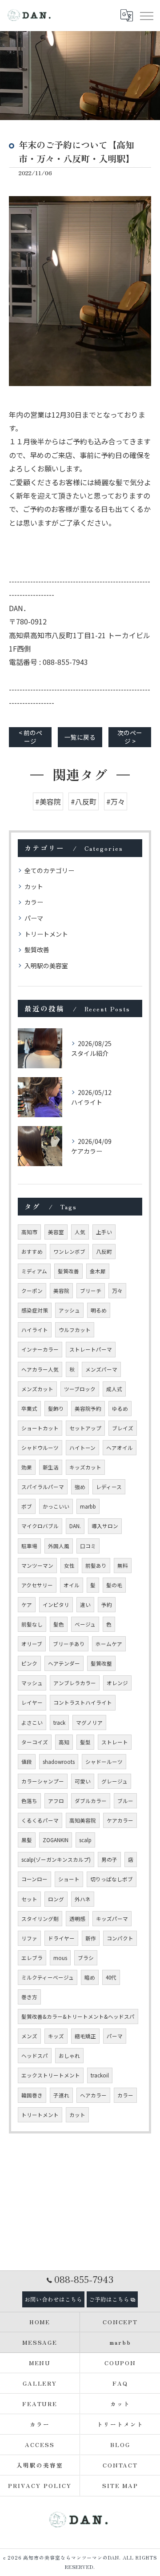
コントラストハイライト (83, 1703)
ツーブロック (80, 1389)
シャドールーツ (104, 1762)
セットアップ (85, 1428)
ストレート (115, 1742)
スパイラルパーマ (43, 1487)
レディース (109, 1487)
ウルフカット (75, 1330)
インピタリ (56, 1605)
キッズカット (85, 1467)
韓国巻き (32, 2095)
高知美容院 (83, 1820)
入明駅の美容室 (46, 966)
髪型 (85, 1742)
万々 (117, 1291)
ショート (69, 1879)
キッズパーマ (112, 1919)
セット (29, 1899)
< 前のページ (30, 737)
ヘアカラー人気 (40, 1369)
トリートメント (46, 934)
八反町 (104, 1252)
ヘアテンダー (64, 1663)
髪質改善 (37, 950)
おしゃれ (69, 2056)
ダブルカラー (91, 1801)
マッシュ (32, 1683)
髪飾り (56, 1409)
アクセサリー (37, 1585)
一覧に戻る (80, 737)
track (59, 1723)
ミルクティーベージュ (48, 1977)
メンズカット (37, 1389)
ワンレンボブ (69, 1252)
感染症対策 (35, 1310)
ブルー (125, 1801)
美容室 (56, 1232)
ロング (56, 1899)
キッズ (56, 2036)
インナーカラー (40, 1349)
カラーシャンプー (43, 1781)
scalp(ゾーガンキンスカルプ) (56, 1860)
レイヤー (32, 1703)
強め (80, 1487)
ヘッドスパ (35, 2056)
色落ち (29, 1801)
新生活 (51, 1467)
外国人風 (59, 1546)
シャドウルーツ (40, 1448)
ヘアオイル (120, 1448)
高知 (64, 1742)
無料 (123, 1566)
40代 (111, 1977)
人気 (80, 1232)
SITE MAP (120, 2485)
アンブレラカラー (75, 1683)
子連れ (61, 2095)
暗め (90, 1977)
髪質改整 (101, 1663)
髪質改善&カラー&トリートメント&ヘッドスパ (78, 2017)
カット (34, 886)
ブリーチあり (69, 1644)
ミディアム (34, 1271)
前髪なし (32, 1624)
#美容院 (48, 801)
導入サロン (105, 1526)
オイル (72, 1585)
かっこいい (56, 1506)
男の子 (109, 1860)
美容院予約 (88, 1409)
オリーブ (32, 1644)
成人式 (114, 1389)
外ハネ (83, 1899)
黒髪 (27, 1840)
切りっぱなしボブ (112, 1879)
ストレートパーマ (91, 1349)
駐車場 (29, 1546)
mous (60, 1958)
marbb (88, 1506)
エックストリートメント (51, 2075)
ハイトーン (82, 1448)
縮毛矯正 (85, 2036)
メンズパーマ (101, 1369)
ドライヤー (61, 1938)
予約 (107, 1605)
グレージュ (114, 1781)
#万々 (116, 801)
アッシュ (69, 1310)
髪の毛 (114, 1585)
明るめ (99, 1310)
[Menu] (146, 16)
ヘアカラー (93, 2095)
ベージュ (85, 1624)
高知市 (29, 1232)
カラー (34, 902)
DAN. (75, 1526)
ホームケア (109, 1644)
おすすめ (32, 1252)
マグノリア (89, 1723)
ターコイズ (35, 1742)
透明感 (77, 1919)
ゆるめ (120, 1409)
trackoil (100, 2075)
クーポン (32, 1291)
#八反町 (84, 801)
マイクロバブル (40, 1526)
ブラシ (86, 1958)
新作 (91, 1938)
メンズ (29, 2036)
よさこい (32, 1723)
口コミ (88, 1546)
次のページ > (130, 737)
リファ (29, 1938)
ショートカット (40, 1428)
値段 (27, 1762)
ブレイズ (123, 1428)
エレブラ (32, 1958)
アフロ (56, 1801)
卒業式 (29, 1409)
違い (85, 1605)
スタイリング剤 (40, 1919)
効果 (27, 1467)
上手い (104, 1232)
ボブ (27, 1506)
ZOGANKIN (56, 1840)
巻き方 (29, 1997)
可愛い (83, 1781)
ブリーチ (91, 1291)
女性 (69, 1566)
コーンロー (34, 1879)
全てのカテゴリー (49, 870)
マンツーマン (37, 1566)
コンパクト (120, 1938)
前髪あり (96, 1566)
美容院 (61, 1291)
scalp (85, 1840)
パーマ (34, 918)
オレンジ (117, 1683)
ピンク (29, 1663)
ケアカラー (120, 1820)
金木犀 (98, 1271)
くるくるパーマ (40, 1820)
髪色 (59, 1624)
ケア (27, 1605)
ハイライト (35, 1330)
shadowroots (59, 1762)
